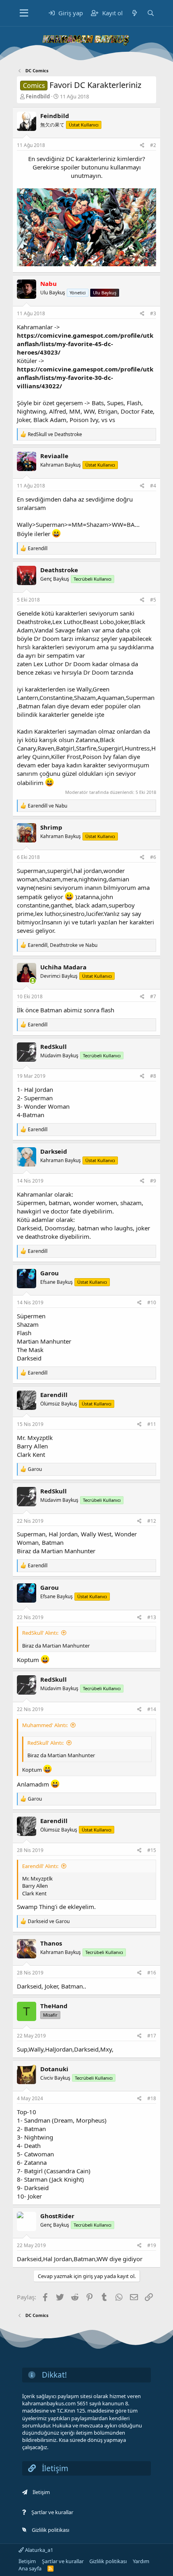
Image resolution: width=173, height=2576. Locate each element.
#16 (152, 1973)
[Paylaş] (142, 146)
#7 (153, 996)
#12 (152, 1521)
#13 (152, 1617)
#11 (152, 1424)
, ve (63, 945)
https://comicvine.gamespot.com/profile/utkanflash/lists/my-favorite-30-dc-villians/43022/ (85, 377)
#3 (153, 313)
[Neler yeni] (135, 13)
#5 (153, 600)
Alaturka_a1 (38, 2550)
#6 (153, 857)
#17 (152, 2036)
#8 (153, 1076)
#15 (152, 1850)
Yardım (141, 2561)
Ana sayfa (30, 2568)
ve (55, 434)
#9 (153, 1181)
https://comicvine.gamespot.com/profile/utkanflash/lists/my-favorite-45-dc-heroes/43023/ (85, 344)
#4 (153, 486)
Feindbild (38, 96)
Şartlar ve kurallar (52, 2512)
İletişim (41, 2492)
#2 (153, 145)
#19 (152, 2245)
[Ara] (150, 13)
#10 (152, 1302)
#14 (152, 1709)
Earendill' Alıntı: (40, 1866)
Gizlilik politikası (50, 2530)
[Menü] (24, 13)
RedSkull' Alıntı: (40, 1633)
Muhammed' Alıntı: (45, 1725)
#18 (152, 2098)
